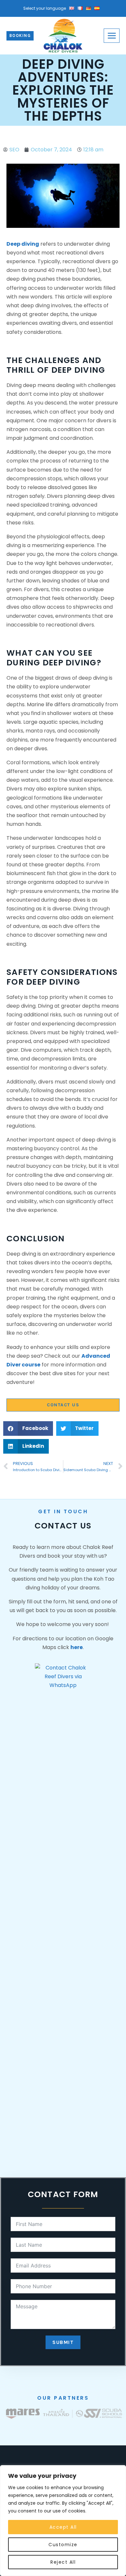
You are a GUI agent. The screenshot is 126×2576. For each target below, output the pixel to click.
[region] (63, 2521)
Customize (63, 2545)
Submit (63, 2342)
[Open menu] (112, 35)
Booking (20, 35)
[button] (28, 1429)
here (77, 1647)
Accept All (63, 2527)
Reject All (63, 2562)
